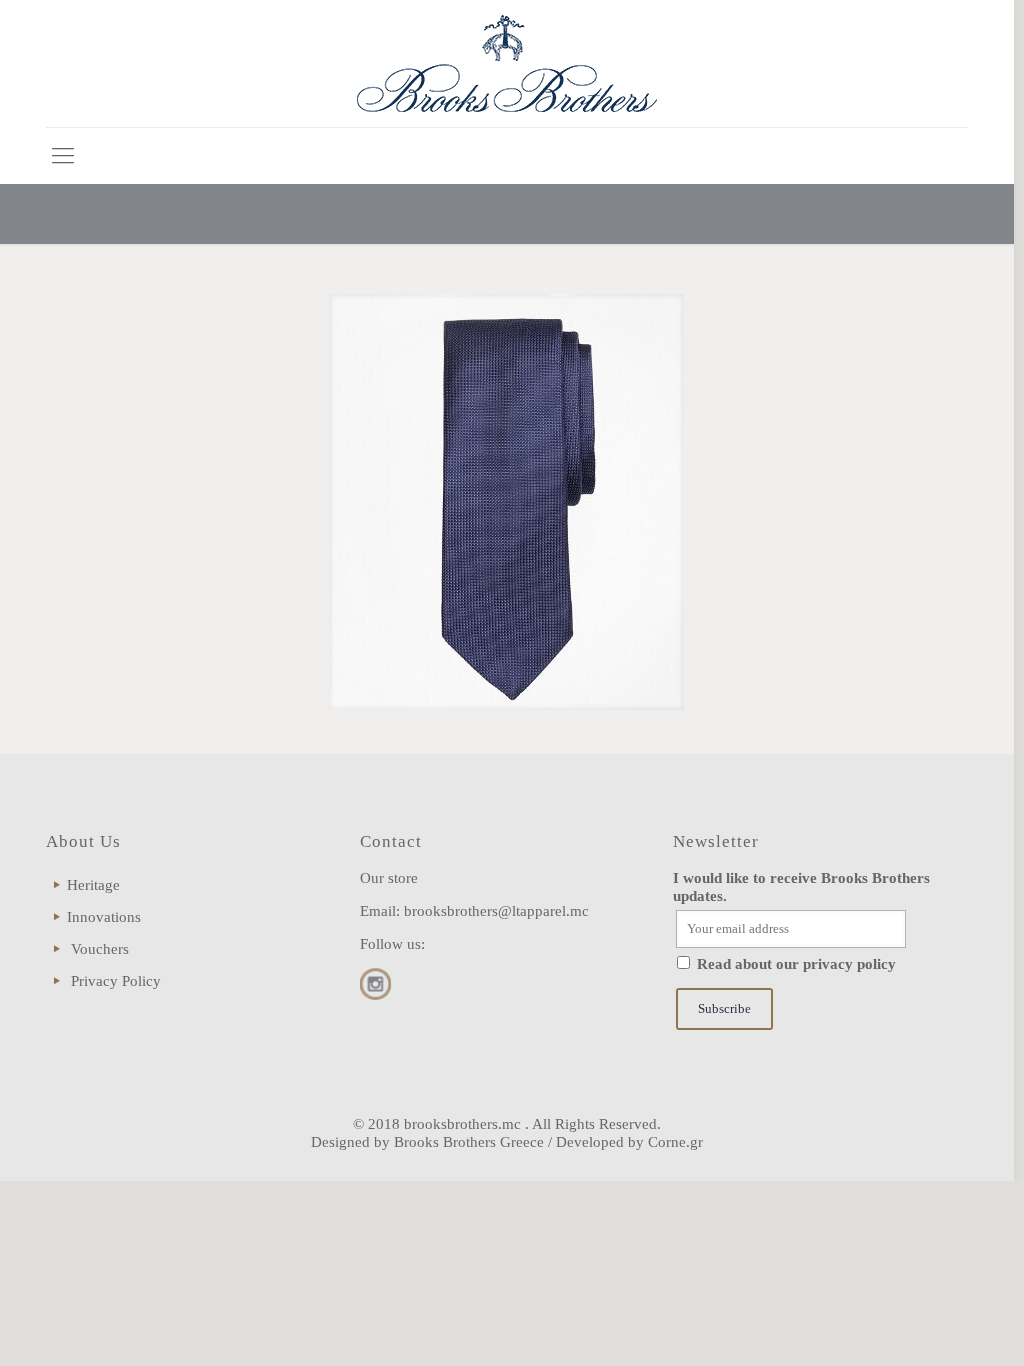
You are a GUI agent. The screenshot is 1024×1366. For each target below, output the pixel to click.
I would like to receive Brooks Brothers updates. (801, 887)
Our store (389, 878)
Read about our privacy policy (796, 964)
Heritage (93, 885)
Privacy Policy (116, 981)
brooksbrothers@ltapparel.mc (496, 911)
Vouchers (100, 949)
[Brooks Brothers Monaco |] (507, 63)
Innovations (104, 917)
